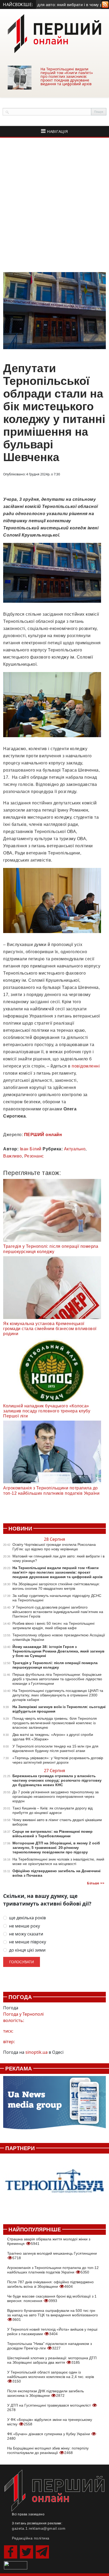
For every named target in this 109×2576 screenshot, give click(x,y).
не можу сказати (26, 1934)
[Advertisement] (54, 205)
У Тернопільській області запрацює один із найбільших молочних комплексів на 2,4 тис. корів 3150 (51, 2377)
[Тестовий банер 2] (54, 2186)
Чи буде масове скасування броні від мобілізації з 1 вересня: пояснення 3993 (52, 2298)
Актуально (75, 1149)
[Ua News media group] (54, 2106)
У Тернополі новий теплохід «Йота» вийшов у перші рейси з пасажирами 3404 (52, 2332)
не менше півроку (28, 1942)
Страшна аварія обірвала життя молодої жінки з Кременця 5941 (49, 2241)
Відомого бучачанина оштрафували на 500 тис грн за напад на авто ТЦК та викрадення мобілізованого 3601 (53, 2315)
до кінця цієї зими (27, 1950)
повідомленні (86, 1066)
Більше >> (96, 1883)
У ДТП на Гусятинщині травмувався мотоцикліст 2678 (49, 2408)
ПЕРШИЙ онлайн (43, 1135)
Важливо (13, 1156)
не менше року (24, 1926)
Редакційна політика (31, 2538)
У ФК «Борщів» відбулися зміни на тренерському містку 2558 (50, 2422)
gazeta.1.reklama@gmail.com (39, 2528)
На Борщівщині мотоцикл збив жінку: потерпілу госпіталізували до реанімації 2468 (48, 2450)
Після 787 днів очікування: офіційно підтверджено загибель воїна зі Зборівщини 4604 (50, 2284)
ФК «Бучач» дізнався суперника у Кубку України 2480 (49, 2436)
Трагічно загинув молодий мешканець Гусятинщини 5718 (52, 2256)
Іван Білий (31, 1149)
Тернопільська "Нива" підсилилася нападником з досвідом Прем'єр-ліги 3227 (49, 2346)
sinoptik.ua (37, 2052)
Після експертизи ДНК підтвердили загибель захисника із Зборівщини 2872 (46, 2393)
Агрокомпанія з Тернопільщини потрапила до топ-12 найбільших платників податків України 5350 (53, 2270)
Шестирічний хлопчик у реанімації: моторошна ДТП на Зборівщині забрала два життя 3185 (52, 2360)
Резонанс (34, 1156)
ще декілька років (27, 1918)
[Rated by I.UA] (16, 2565)
